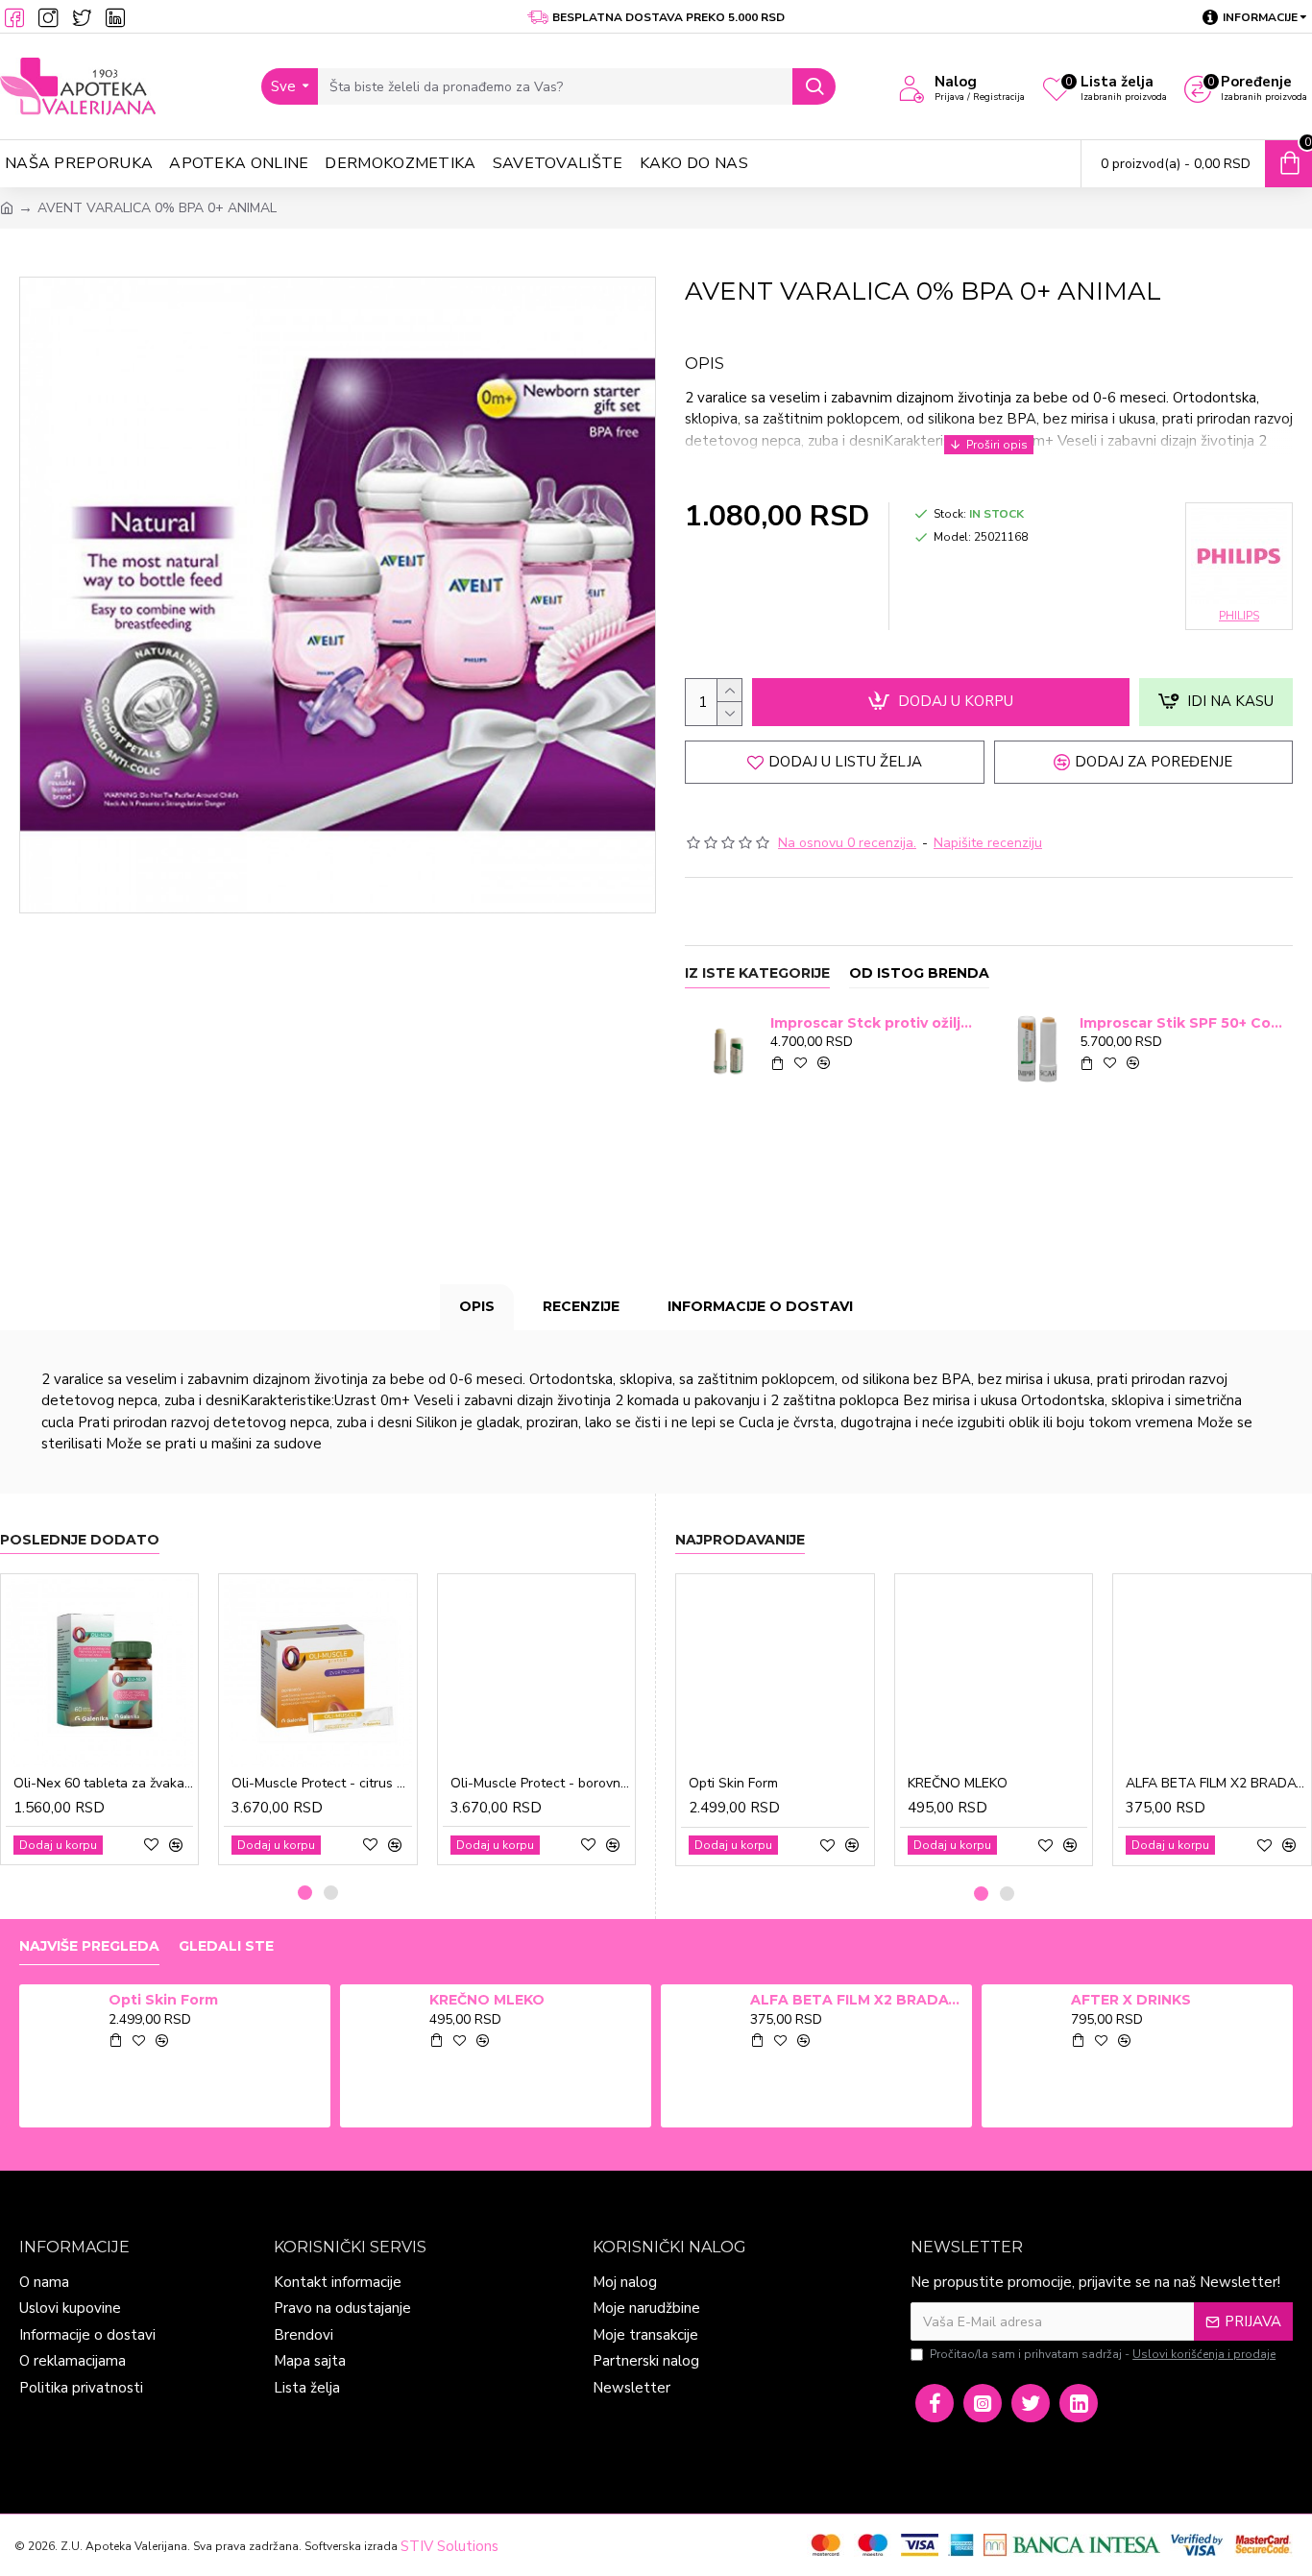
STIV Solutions (449, 2546)
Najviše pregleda (89, 1946)
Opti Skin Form (733, 1784)
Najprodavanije (740, 1540)
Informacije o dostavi (760, 1306)
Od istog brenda (919, 973)
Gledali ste (226, 1946)
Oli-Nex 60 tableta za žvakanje (103, 1784)
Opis (477, 1306)
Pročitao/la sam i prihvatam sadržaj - (1103, 2354)
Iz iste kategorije (757, 973)
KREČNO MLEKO (958, 1784)
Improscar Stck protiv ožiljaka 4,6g (874, 1023)
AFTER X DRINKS (1131, 2000)
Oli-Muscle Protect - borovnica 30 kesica (540, 1784)
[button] (305, 1893)
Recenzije (581, 1306)
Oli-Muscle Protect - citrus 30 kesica (321, 1784)
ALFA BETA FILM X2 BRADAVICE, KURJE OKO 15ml (1216, 1784)
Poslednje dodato (80, 1540)
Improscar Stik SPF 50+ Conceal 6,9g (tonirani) (1183, 1023)
